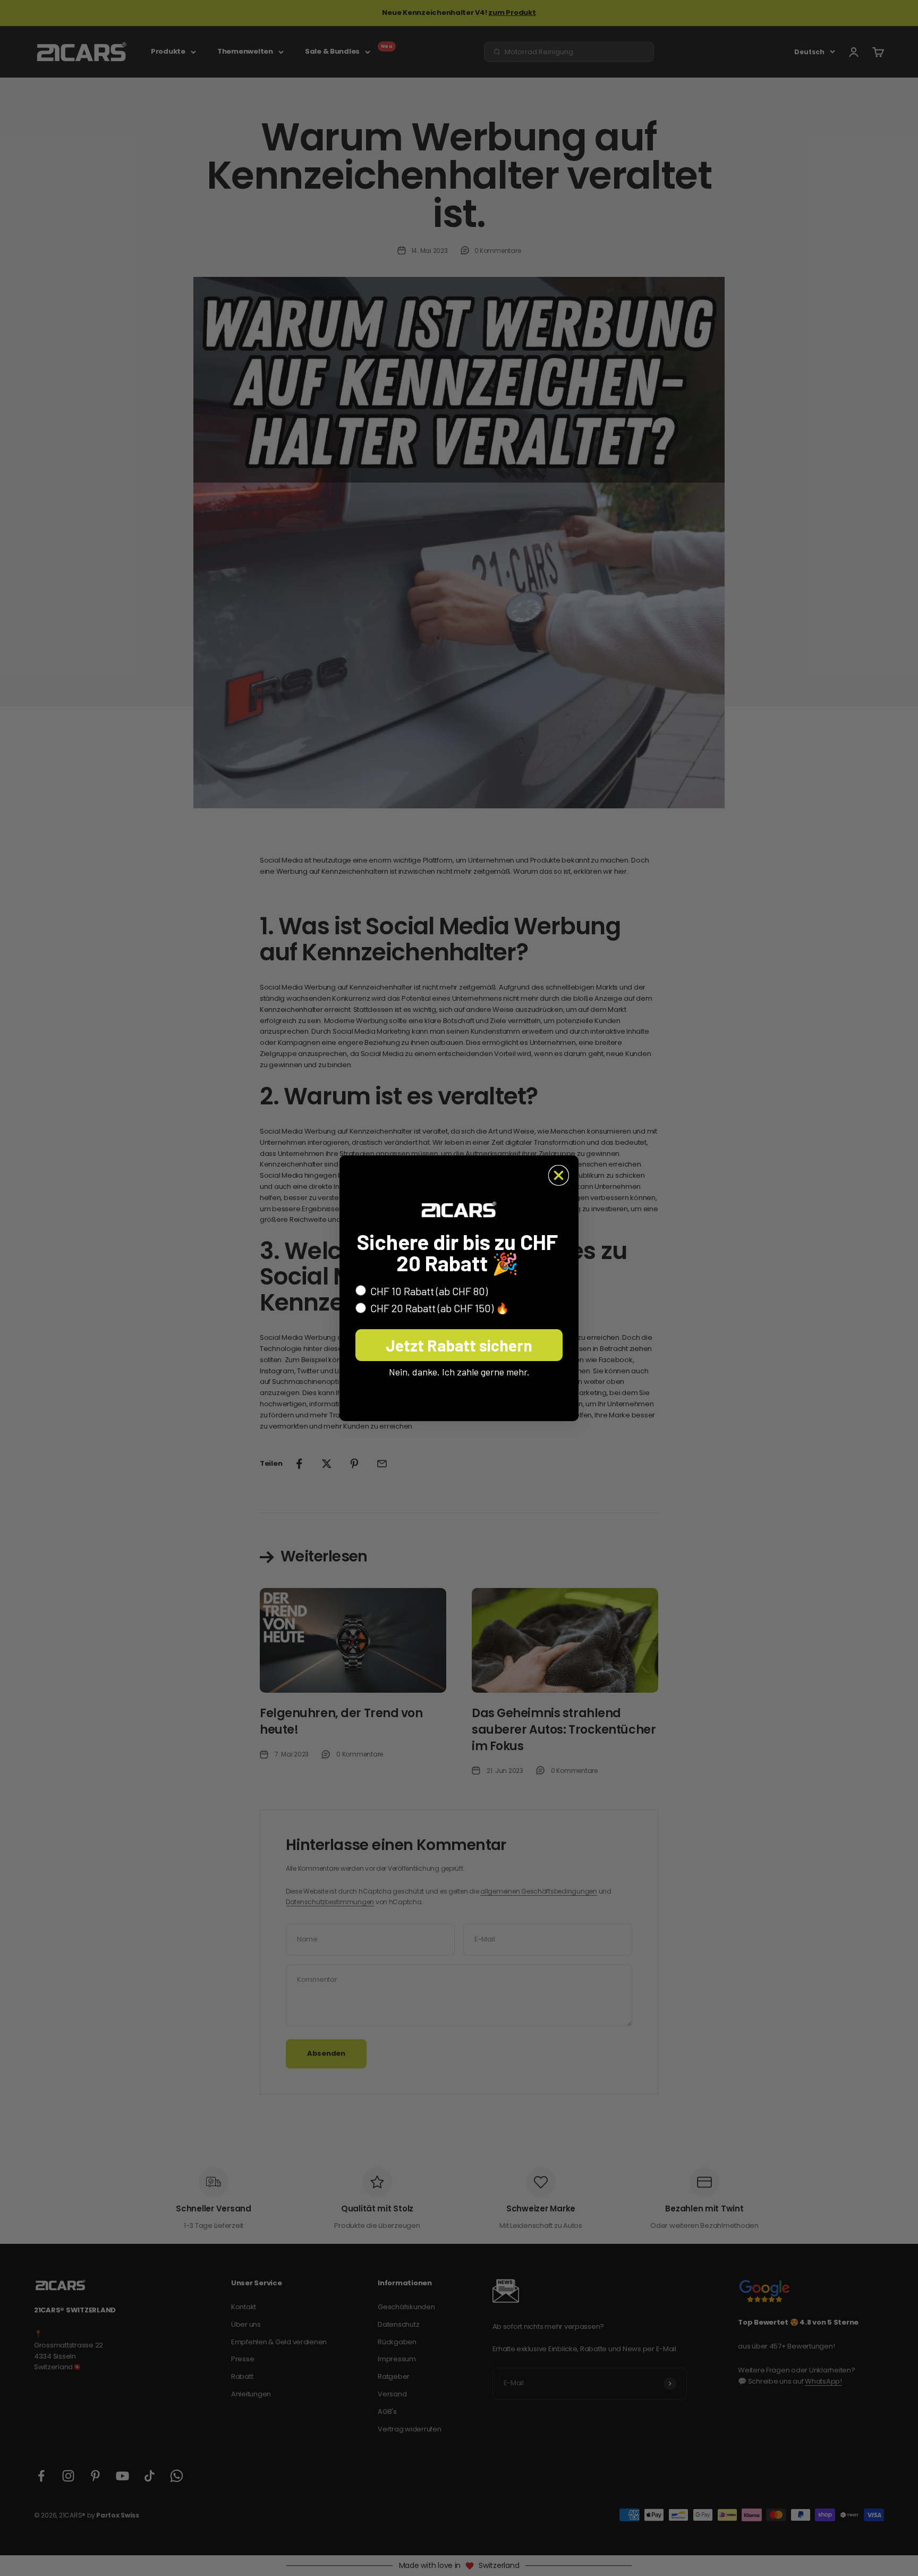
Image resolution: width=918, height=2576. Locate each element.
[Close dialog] (559, 1175)
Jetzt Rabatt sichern (459, 1345)
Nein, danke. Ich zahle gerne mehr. (459, 1372)
